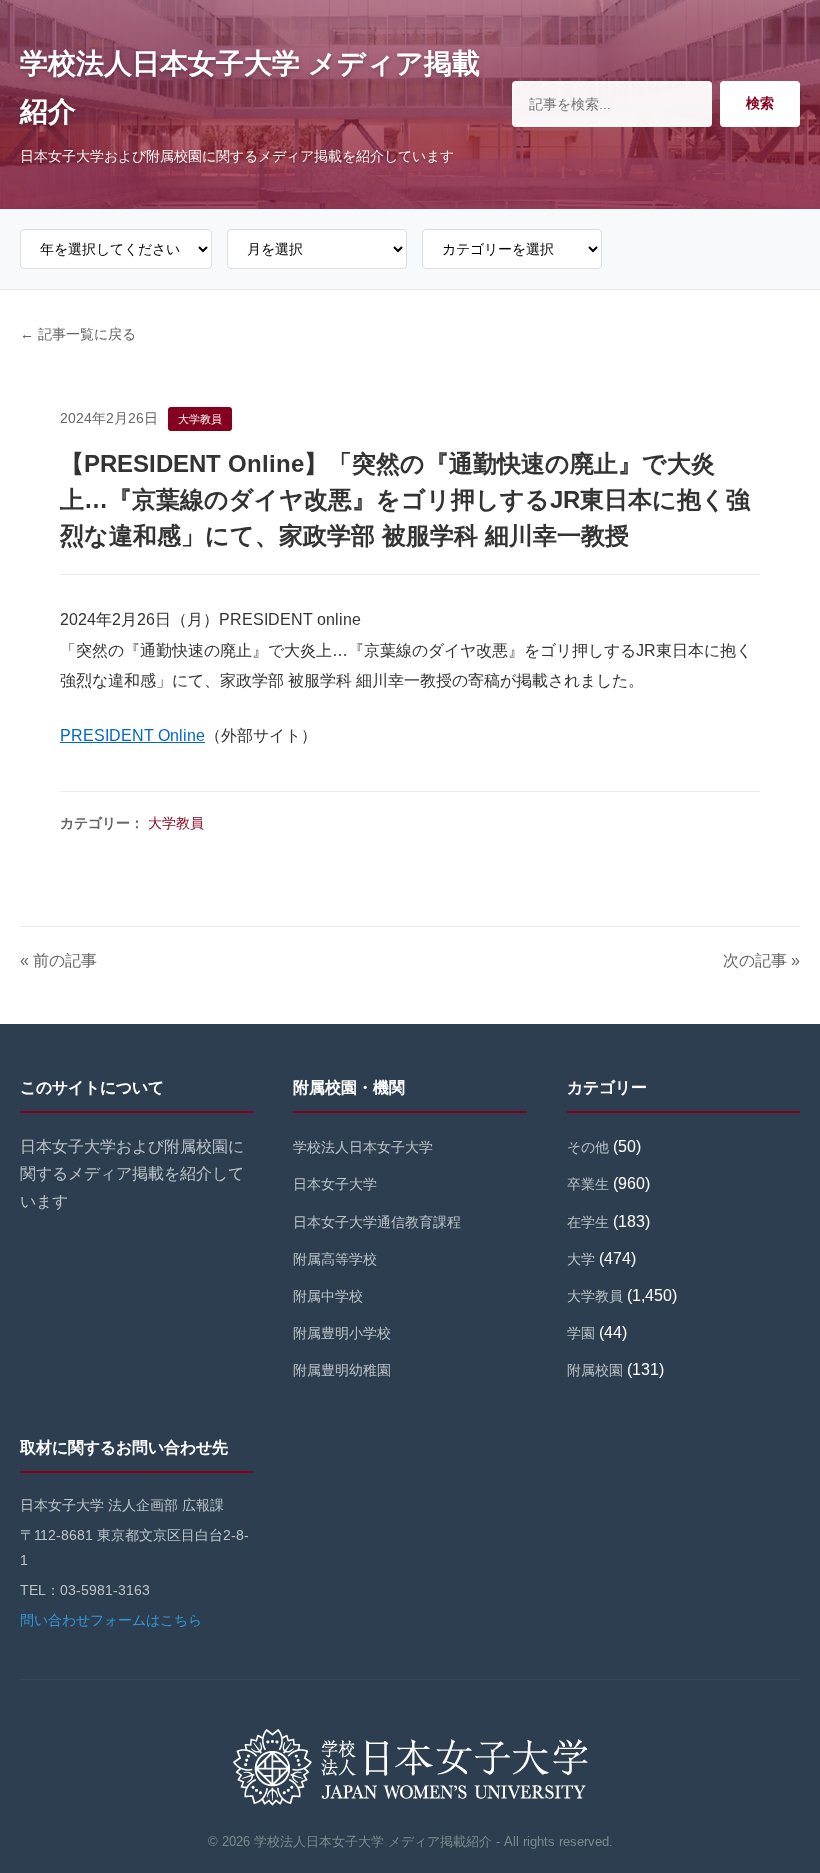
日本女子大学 (335, 1184)
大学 (581, 1259)
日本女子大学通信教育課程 (377, 1222)
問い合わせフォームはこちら (111, 1620)
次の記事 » (761, 960)
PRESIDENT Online (132, 735)
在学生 (588, 1222)
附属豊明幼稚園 (342, 1370)
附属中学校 (328, 1296)
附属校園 (595, 1370)
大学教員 (176, 823)
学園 (581, 1333)
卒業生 (588, 1184)
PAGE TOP (784, 1800)
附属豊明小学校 (342, 1333)
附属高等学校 (335, 1259)
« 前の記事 (58, 960)
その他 (588, 1147)
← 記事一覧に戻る (78, 334)
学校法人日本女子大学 (363, 1147)
